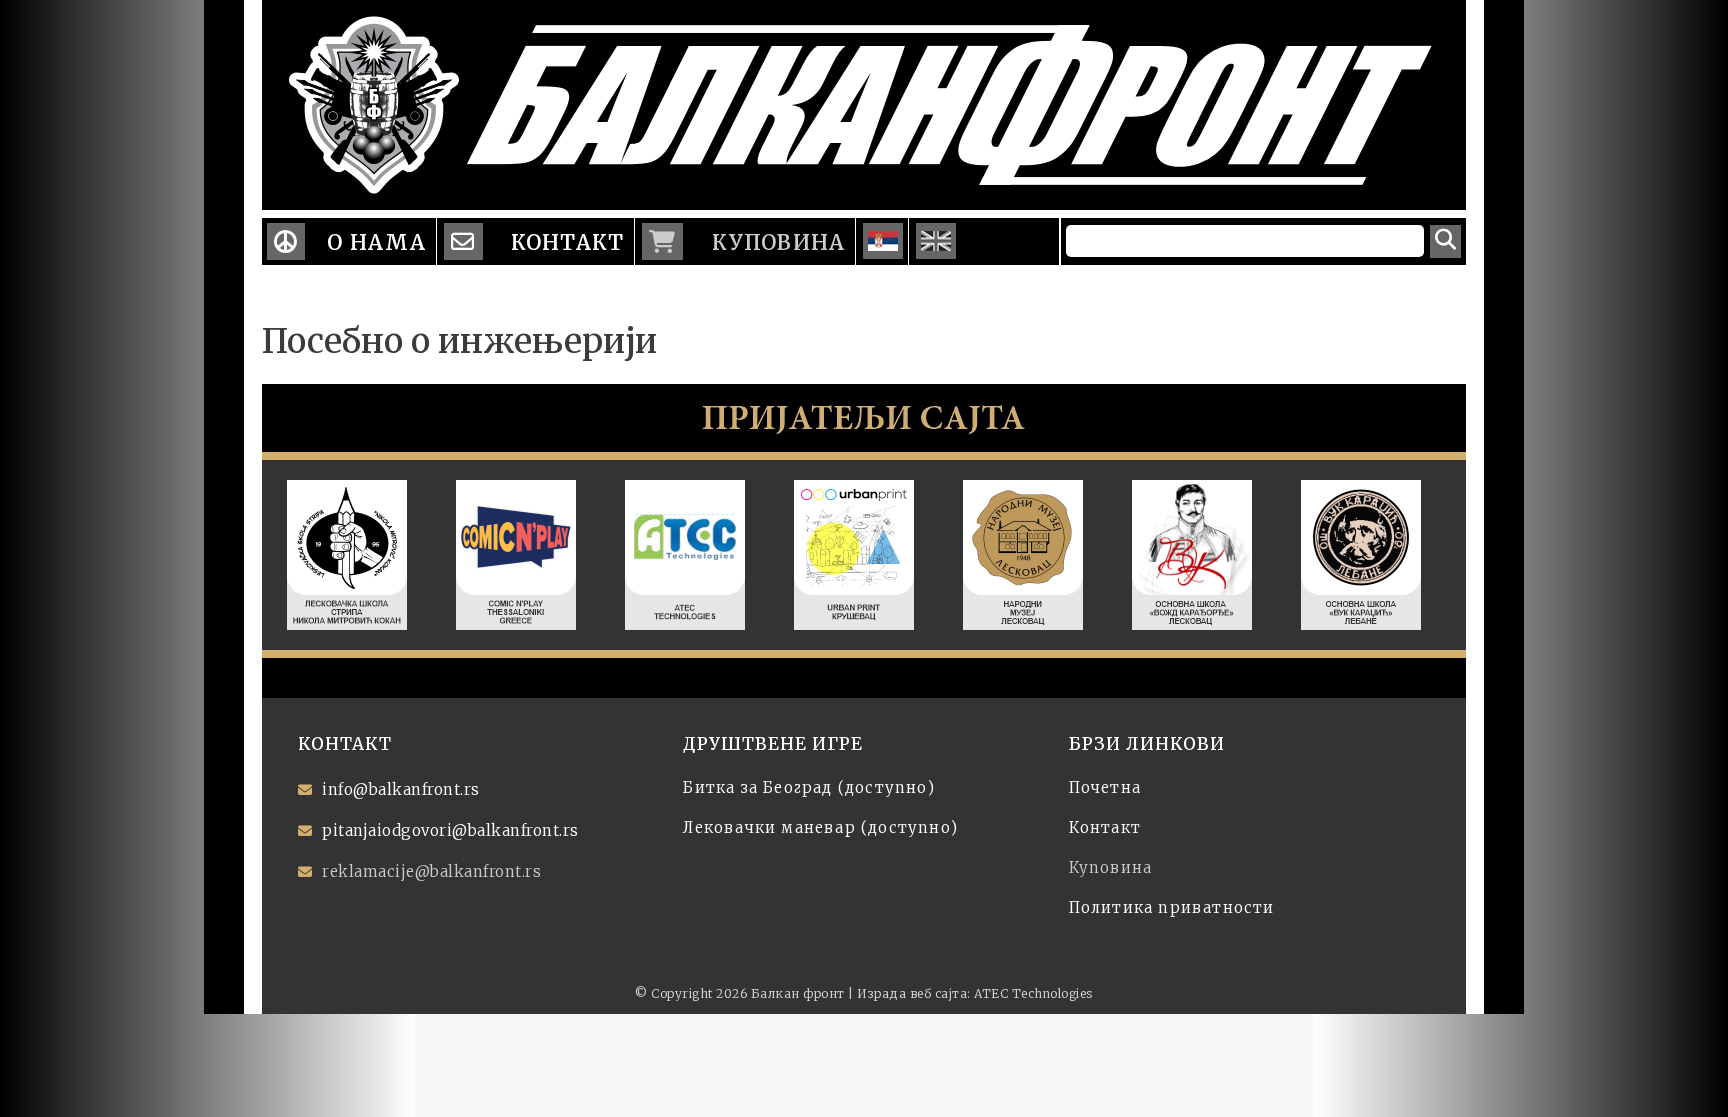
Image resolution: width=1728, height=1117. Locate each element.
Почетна (1105, 787)
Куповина (775, 242)
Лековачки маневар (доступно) (820, 827)
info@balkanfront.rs (401, 789)
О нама (376, 242)
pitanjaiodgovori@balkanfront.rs (450, 830)
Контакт (565, 242)
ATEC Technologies (1033, 993)
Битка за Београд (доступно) (808, 787)
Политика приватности (1172, 907)
